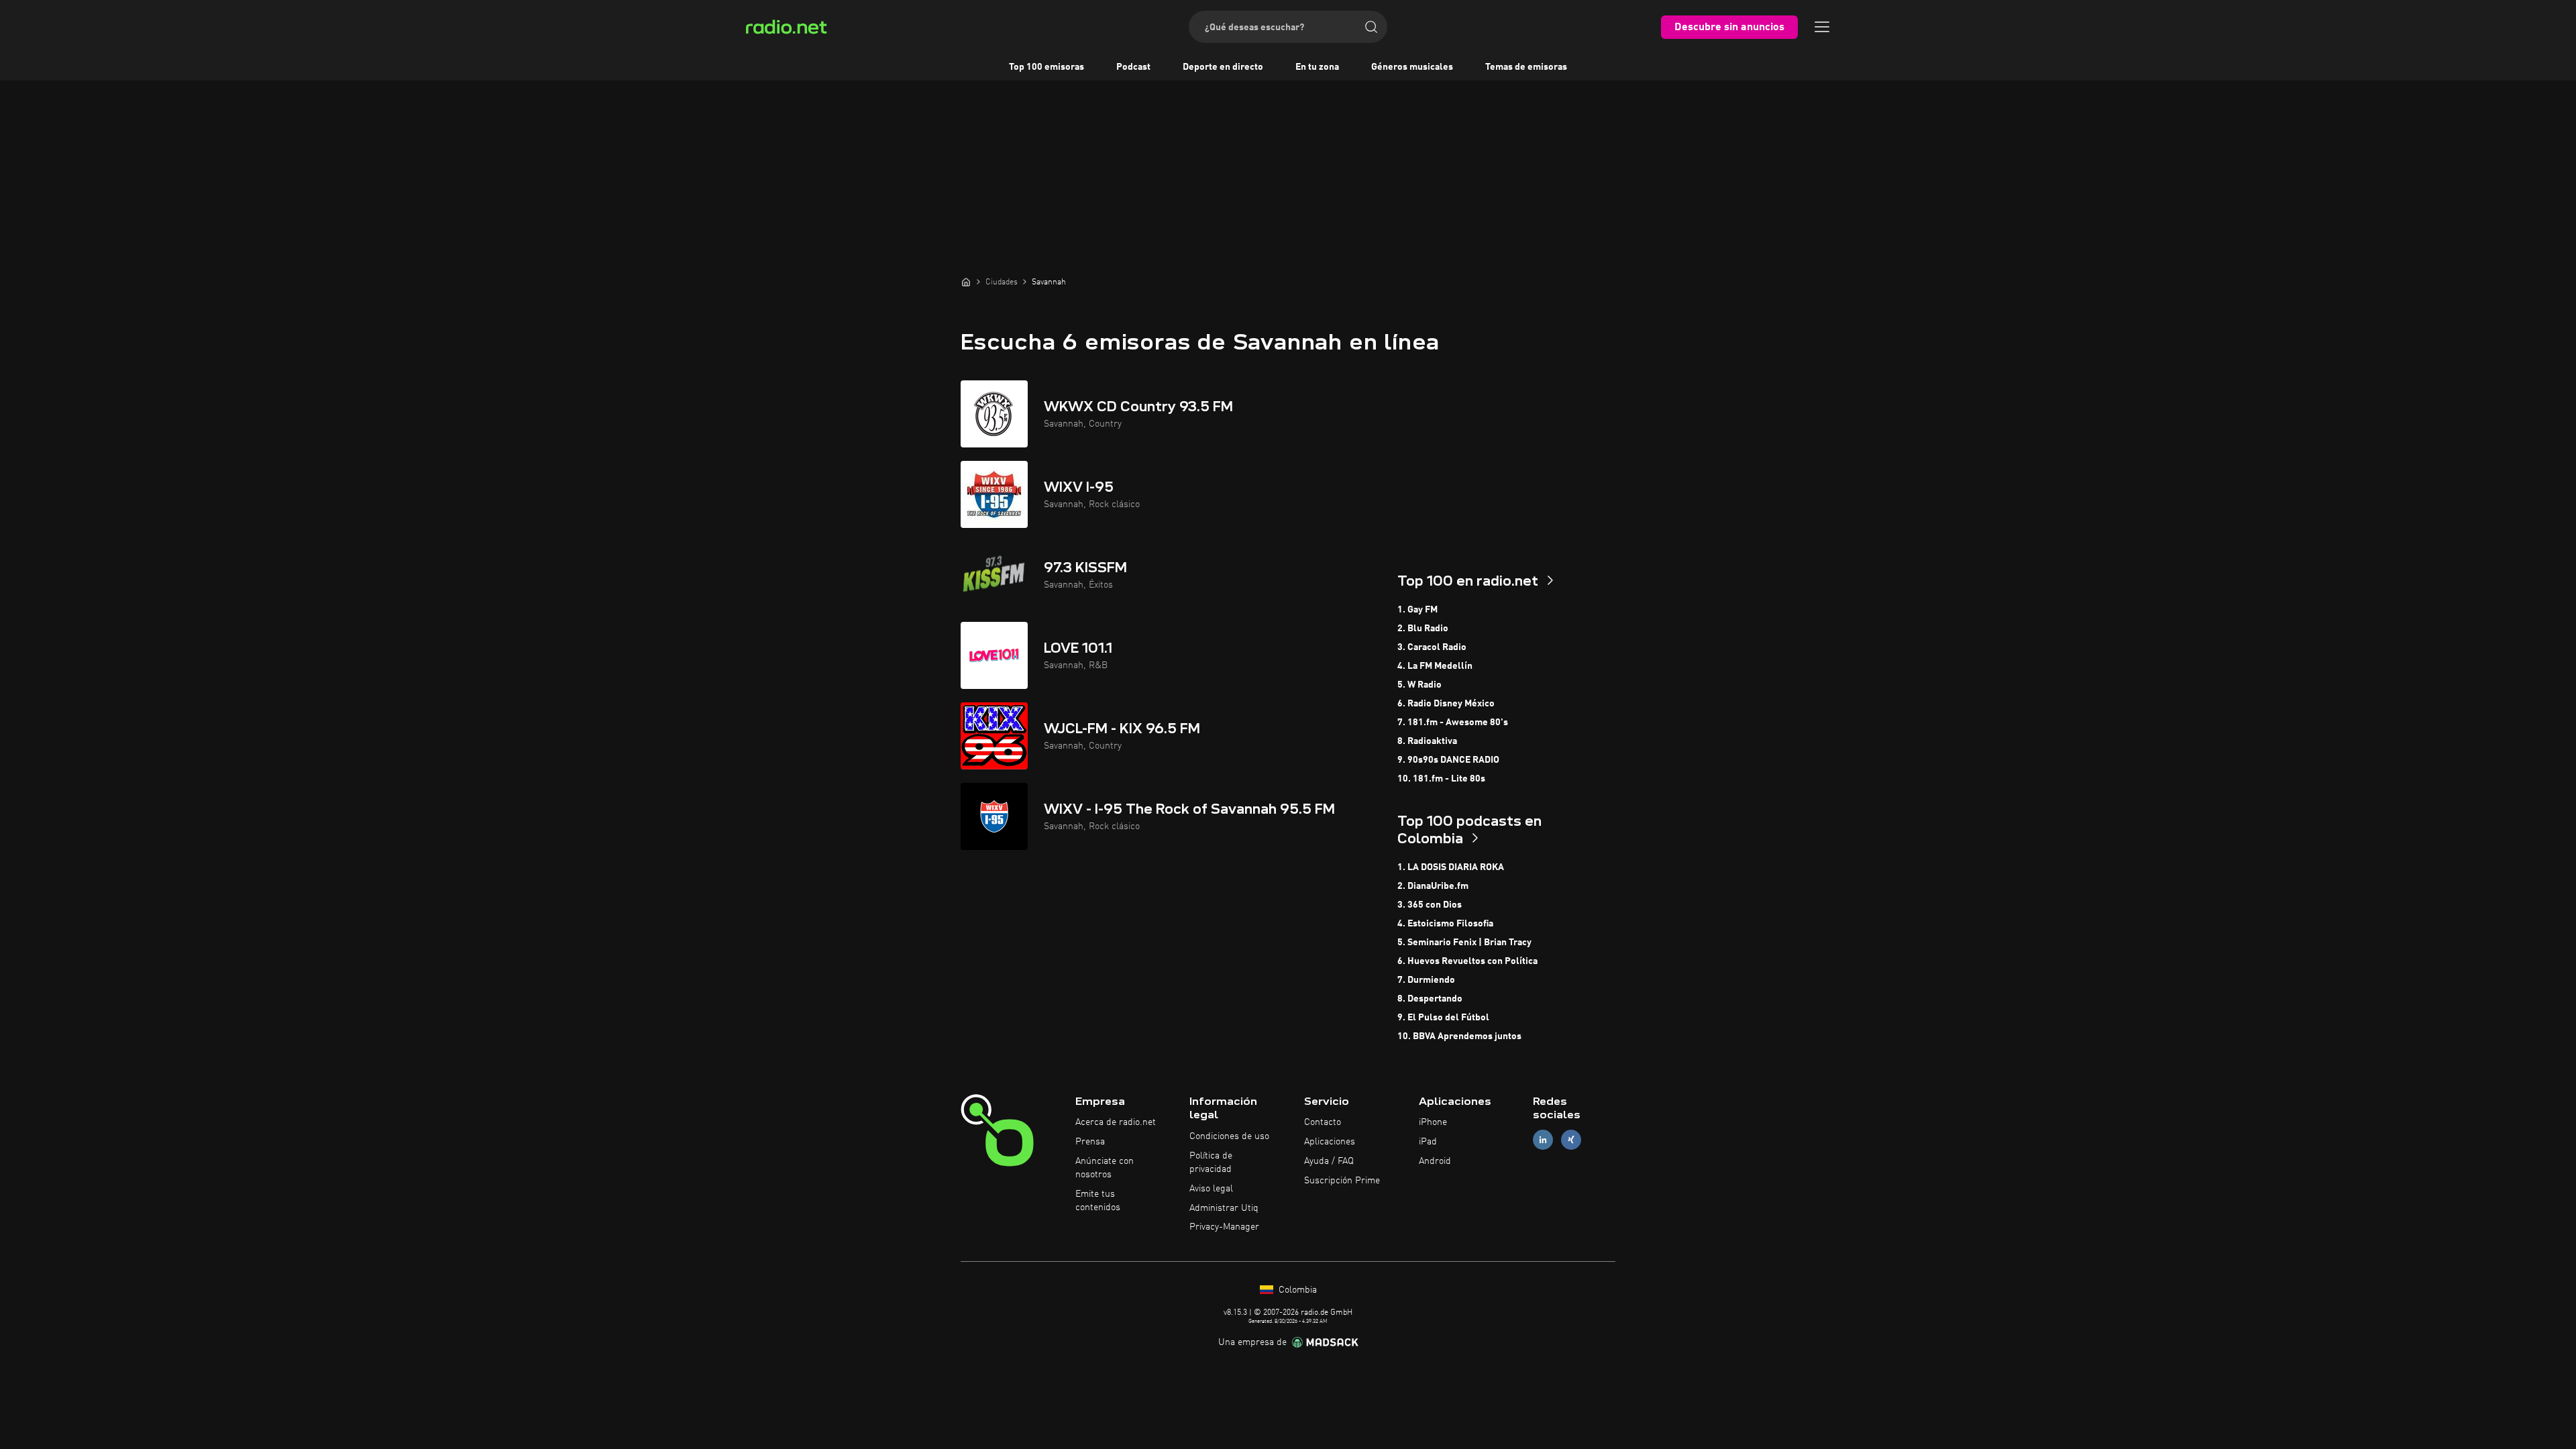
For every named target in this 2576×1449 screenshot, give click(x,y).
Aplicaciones (1330, 1142)
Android (1435, 1161)
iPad (1428, 1142)
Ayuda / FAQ (1329, 1161)
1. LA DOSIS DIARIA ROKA (1451, 867)
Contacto (1323, 1122)
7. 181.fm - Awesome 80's (1453, 722)
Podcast (1133, 67)
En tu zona (1317, 67)
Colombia (1296, 1290)
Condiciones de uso (1229, 1136)
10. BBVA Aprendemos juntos (1459, 1036)
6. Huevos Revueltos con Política (1467, 961)
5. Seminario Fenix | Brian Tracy (1464, 943)
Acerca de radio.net (1116, 1122)
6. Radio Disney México (1446, 704)
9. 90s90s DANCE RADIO (1448, 760)
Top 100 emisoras (1046, 67)
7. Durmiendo (1426, 980)
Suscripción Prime (1342, 1181)
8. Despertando (1430, 999)
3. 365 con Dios (1430, 905)
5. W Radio (1419, 685)
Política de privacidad (1211, 1163)
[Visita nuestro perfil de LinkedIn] (1543, 1140)
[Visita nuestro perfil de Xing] (1571, 1140)
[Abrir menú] (1822, 27)
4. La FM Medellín (1435, 666)
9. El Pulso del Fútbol (1443, 1018)
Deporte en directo (1223, 67)
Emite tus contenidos (1098, 1201)
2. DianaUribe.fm (1433, 886)
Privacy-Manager (1224, 1227)
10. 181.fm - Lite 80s (1441, 779)
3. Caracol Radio (1432, 647)
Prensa (1090, 1142)
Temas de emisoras (1526, 67)
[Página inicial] (966, 282)
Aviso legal (1211, 1189)
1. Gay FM (1417, 610)
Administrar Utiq (1224, 1208)
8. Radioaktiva (1427, 741)
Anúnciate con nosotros (1105, 1168)
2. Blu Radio (1423, 629)
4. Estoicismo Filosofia (1445, 924)
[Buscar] (1371, 27)
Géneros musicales (1412, 67)
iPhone (1433, 1122)
